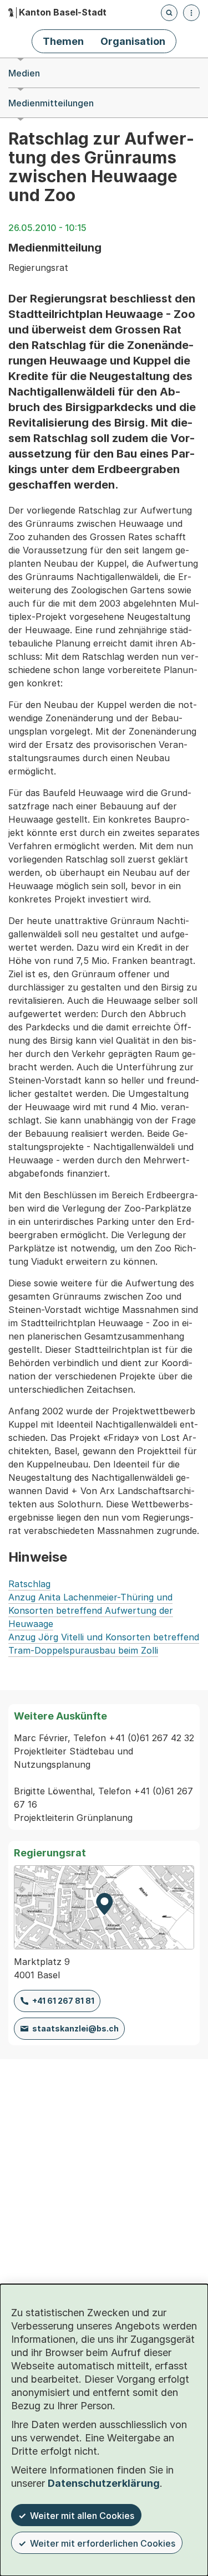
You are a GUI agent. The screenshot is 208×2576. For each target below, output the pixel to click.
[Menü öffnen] (191, 13)
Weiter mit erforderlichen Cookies (103, 2543)
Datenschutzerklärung (104, 2483)
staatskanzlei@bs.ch (75, 2028)
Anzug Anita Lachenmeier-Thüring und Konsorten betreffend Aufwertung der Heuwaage (91, 1610)
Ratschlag (29, 1584)
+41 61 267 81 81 (63, 2001)
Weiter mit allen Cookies (82, 2516)
